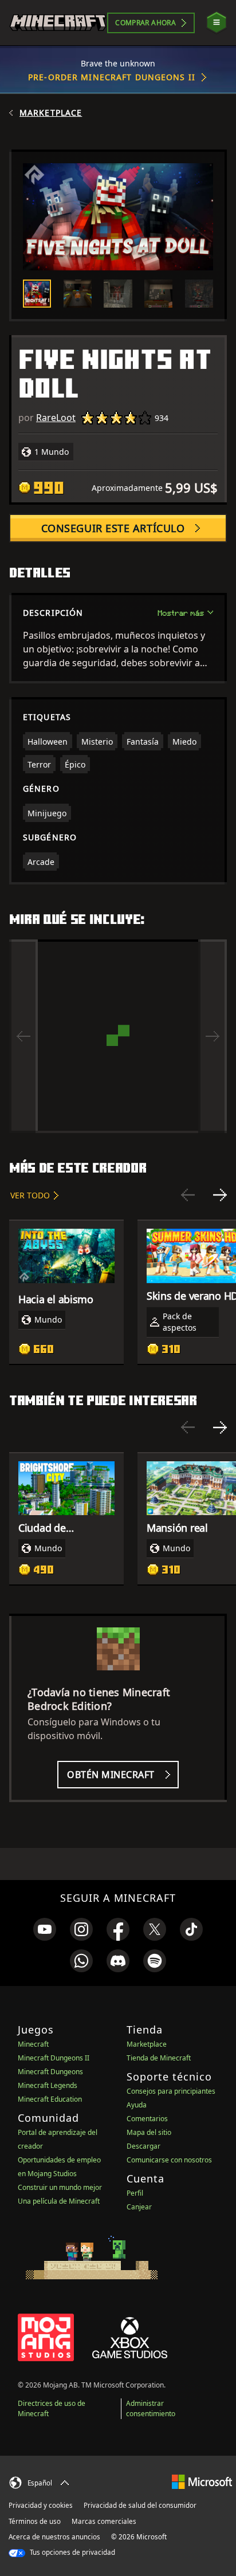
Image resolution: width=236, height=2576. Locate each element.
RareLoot (56, 418)
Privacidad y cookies (41, 2505)
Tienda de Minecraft (159, 2058)
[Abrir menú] (217, 23)
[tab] (37, 294)
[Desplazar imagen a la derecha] (213, 1036)
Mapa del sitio (149, 2132)
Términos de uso (35, 2521)
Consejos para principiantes (171, 2091)
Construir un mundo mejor (60, 2187)
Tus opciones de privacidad (72, 2552)
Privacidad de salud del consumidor (140, 2505)
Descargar (143, 2146)
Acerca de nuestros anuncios (54, 2537)
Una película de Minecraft (59, 2201)
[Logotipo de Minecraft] (58, 23)
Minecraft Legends (48, 2085)
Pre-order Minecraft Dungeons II (112, 77)
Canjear (139, 2207)
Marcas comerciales (104, 2521)
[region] (118, 1036)
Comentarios (147, 2119)
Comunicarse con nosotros (169, 2160)
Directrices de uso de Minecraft (52, 2408)
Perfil (135, 2193)
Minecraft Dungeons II (54, 2058)
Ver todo (30, 1195)
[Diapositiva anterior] (188, 1195)
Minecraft (33, 2044)
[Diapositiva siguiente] (220, 1195)
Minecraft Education (50, 2099)
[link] (45, 1929)
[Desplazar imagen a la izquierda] (23, 1036)
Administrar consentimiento (151, 2408)
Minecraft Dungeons (50, 2072)
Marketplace (51, 113)
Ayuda (137, 2105)
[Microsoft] (202, 2481)
